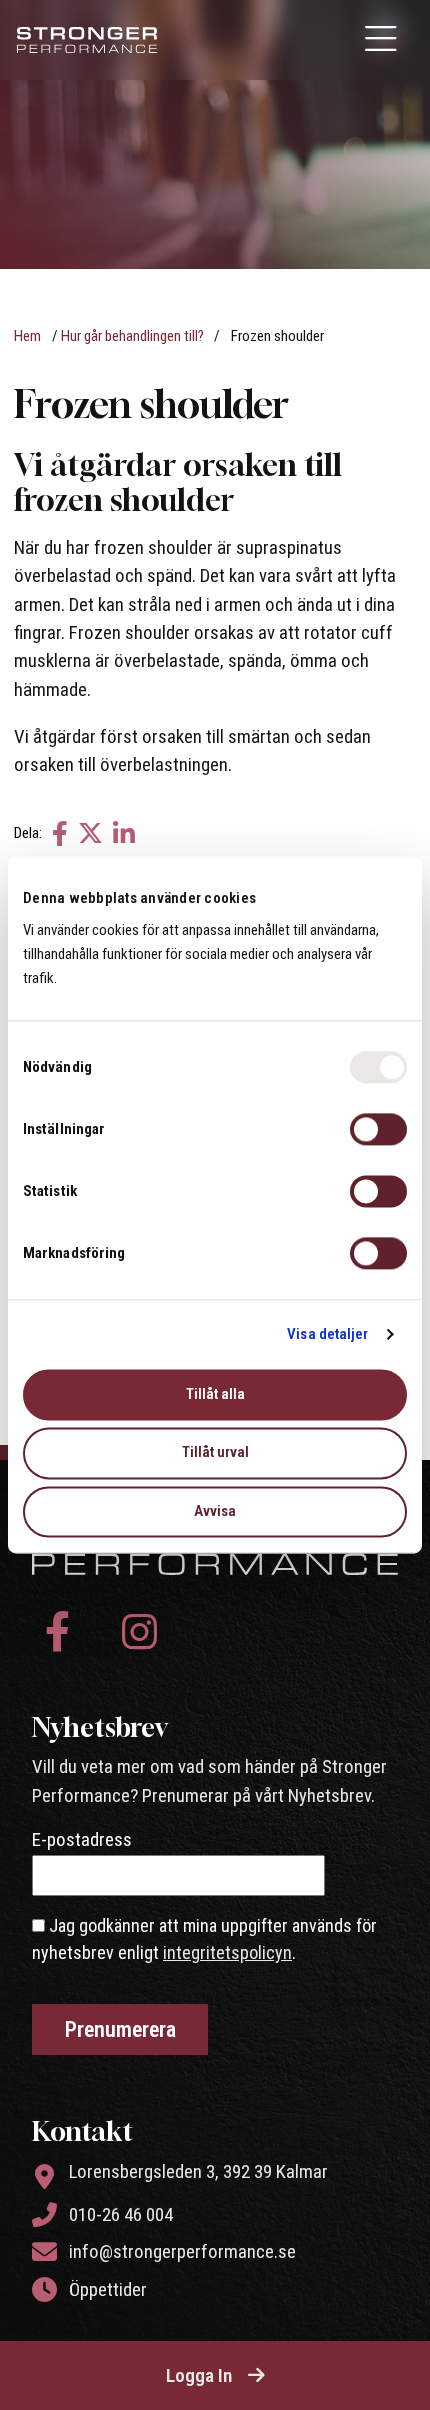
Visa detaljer (327, 1334)
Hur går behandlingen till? (132, 336)
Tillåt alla (215, 1394)
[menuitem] (383, 40)
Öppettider (108, 2289)
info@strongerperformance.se (182, 2251)
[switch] (378, 1129)
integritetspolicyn (227, 1952)
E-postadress (82, 1839)
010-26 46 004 (121, 2214)
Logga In (199, 2375)
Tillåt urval (215, 1453)
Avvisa (215, 1511)
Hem (27, 336)
